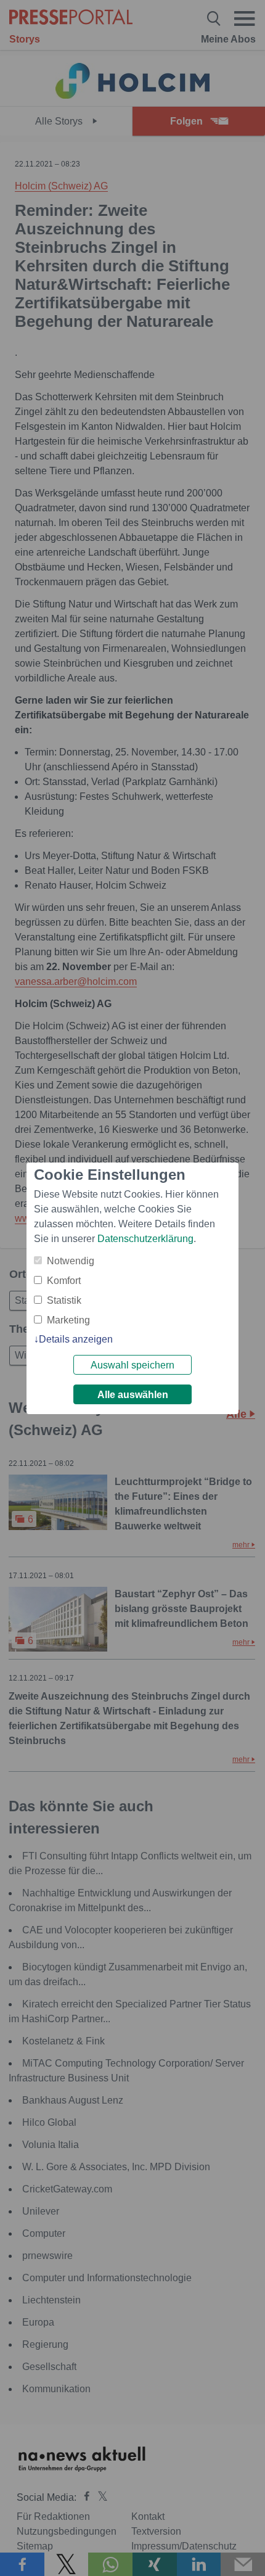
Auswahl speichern (132, 1365)
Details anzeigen (76, 1339)
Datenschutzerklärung (145, 1239)
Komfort (64, 1281)
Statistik (64, 1300)
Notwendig (71, 1261)
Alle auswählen (133, 1395)
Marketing (68, 1320)
